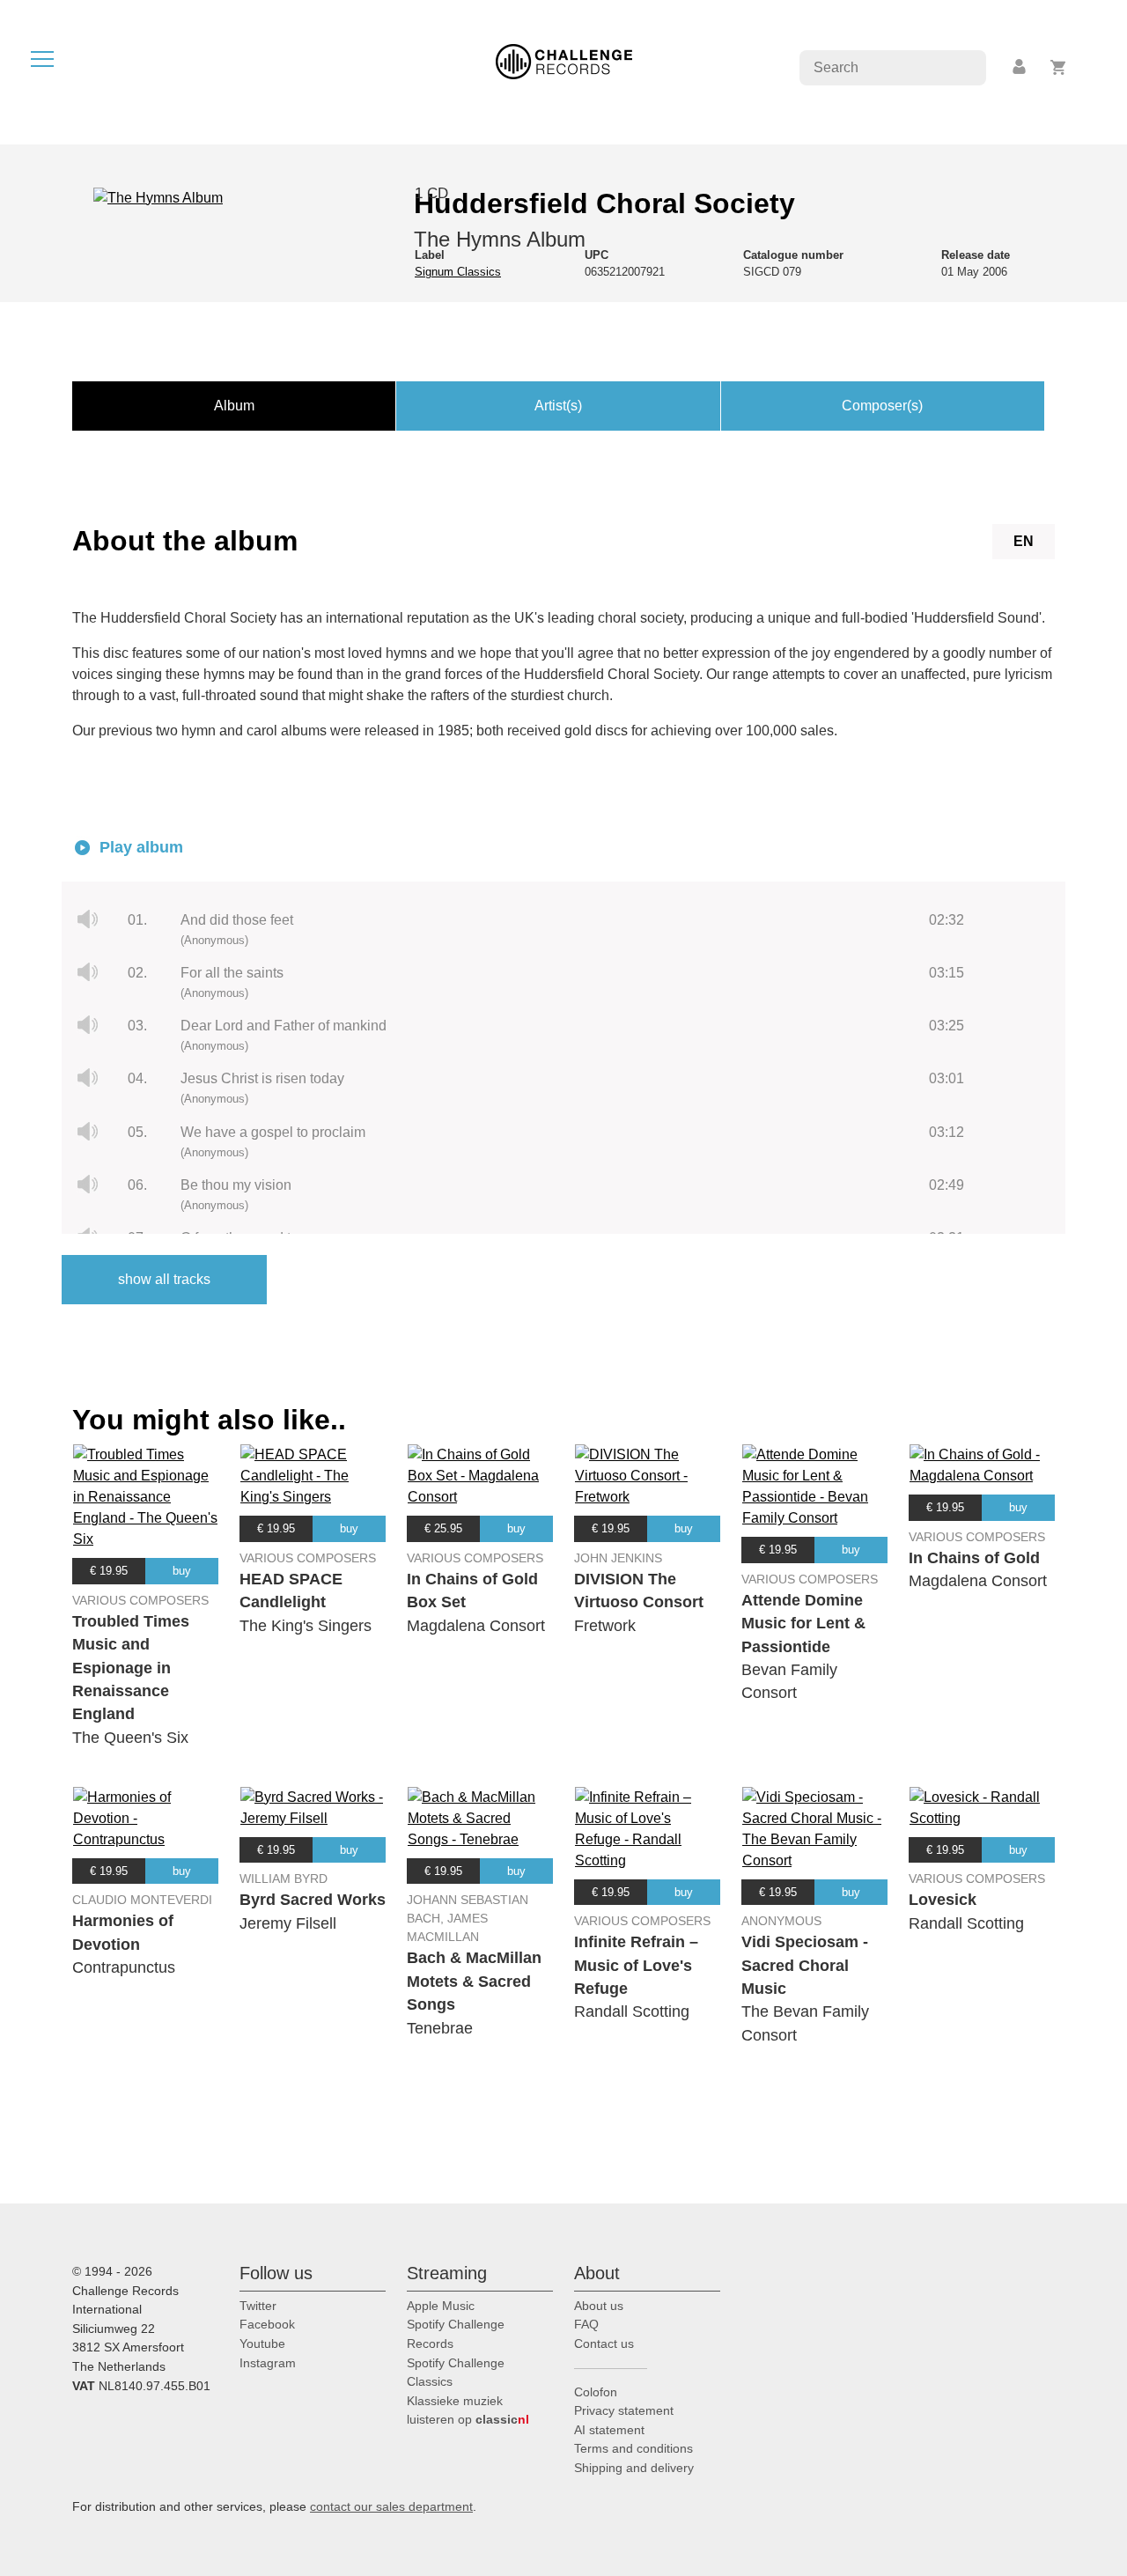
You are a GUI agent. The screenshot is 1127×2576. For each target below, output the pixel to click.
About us (599, 2306)
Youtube (262, 2343)
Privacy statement (624, 2410)
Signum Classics (458, 272)
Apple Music (441, 2306)
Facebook (267, 2324)
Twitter (258, 2306)
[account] (1020, 67)
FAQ (586, 2324)
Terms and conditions (633, 2448)
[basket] (1059, 67)
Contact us (604, 2343)
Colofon (596, 2392)
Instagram (268, 2363)
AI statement (609, 2430)
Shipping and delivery (634, 2468)
